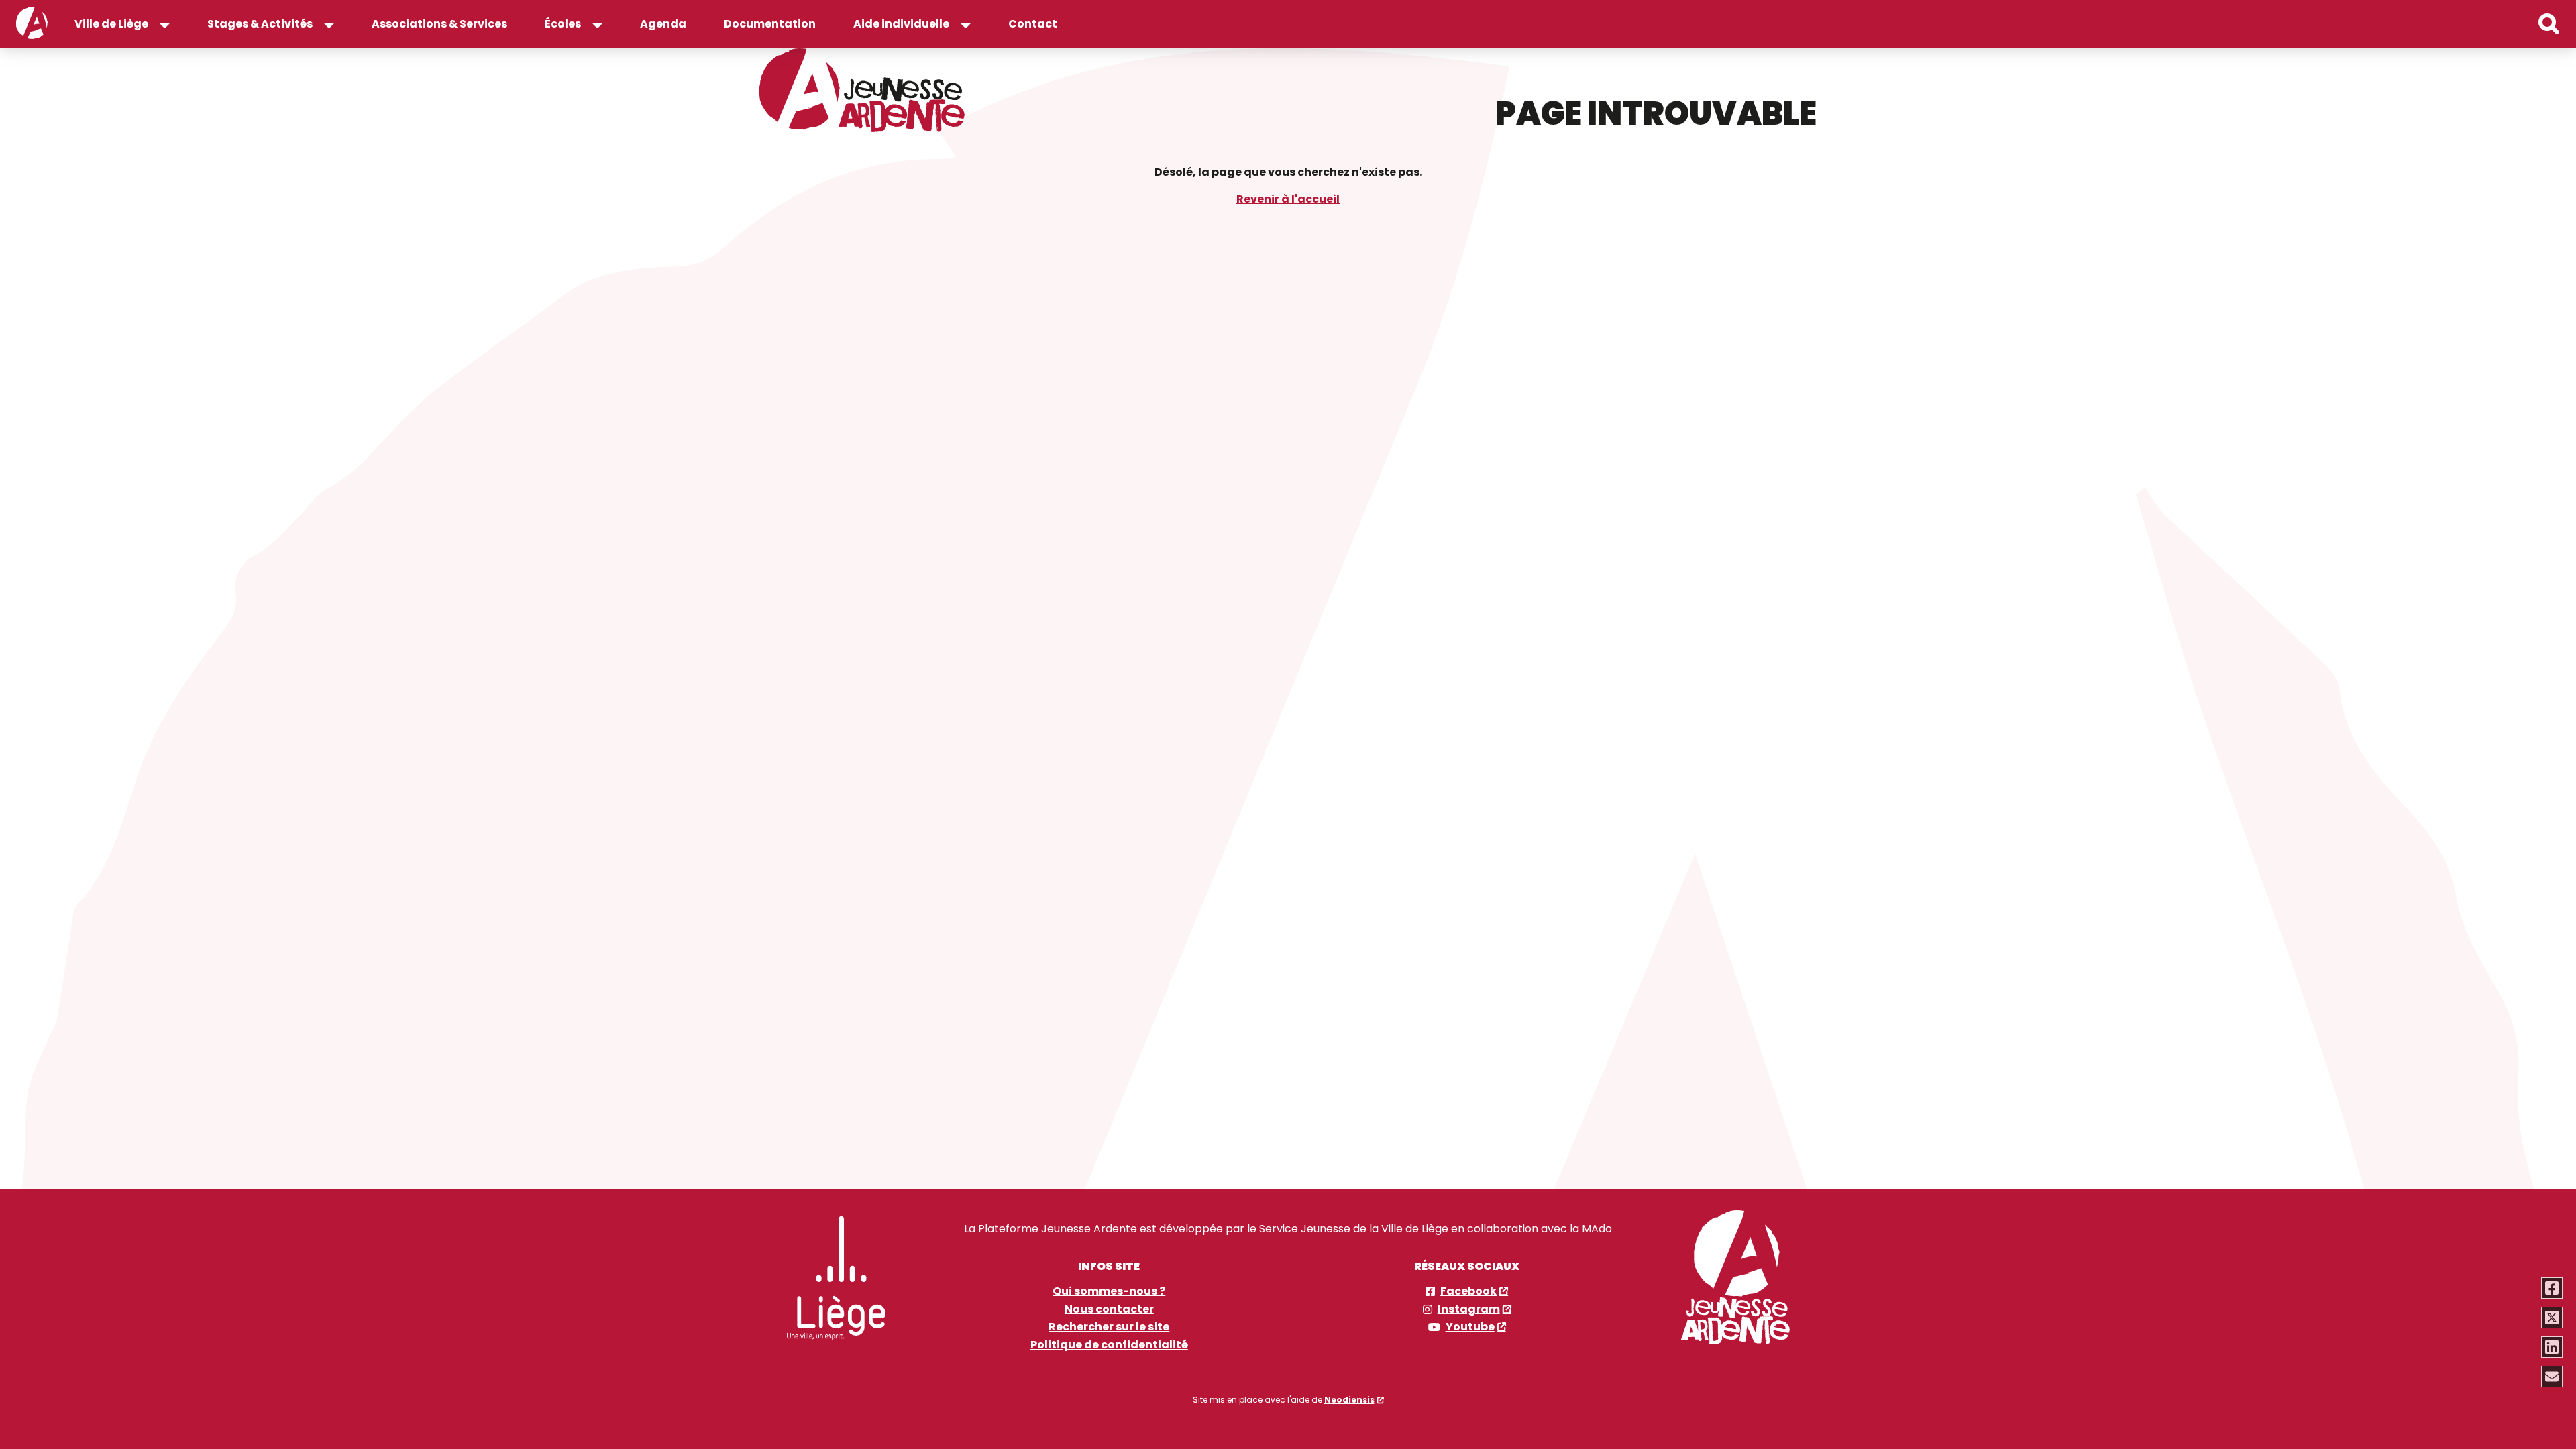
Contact (1033, 24)
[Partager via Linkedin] (2552, 1347)
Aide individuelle (901, 24)
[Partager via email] (2552, 1377)
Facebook (1468, 1291)
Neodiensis (1349, 1400)
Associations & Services (439, 24)
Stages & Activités (260, 24)
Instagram (1469, 1309)
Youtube (1470, 1327)
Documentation (770, 24)
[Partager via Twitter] (2552, 1318)
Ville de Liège (111, 24)
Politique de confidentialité (1109, 1345)
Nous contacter (1109, 1309)
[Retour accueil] (32, 24)
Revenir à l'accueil (1288, 199)
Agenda (663, 24)
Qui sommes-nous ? (1109, 1291)
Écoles (563, 24)
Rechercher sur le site (1109, 1327)
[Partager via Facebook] (2552, 1288)
